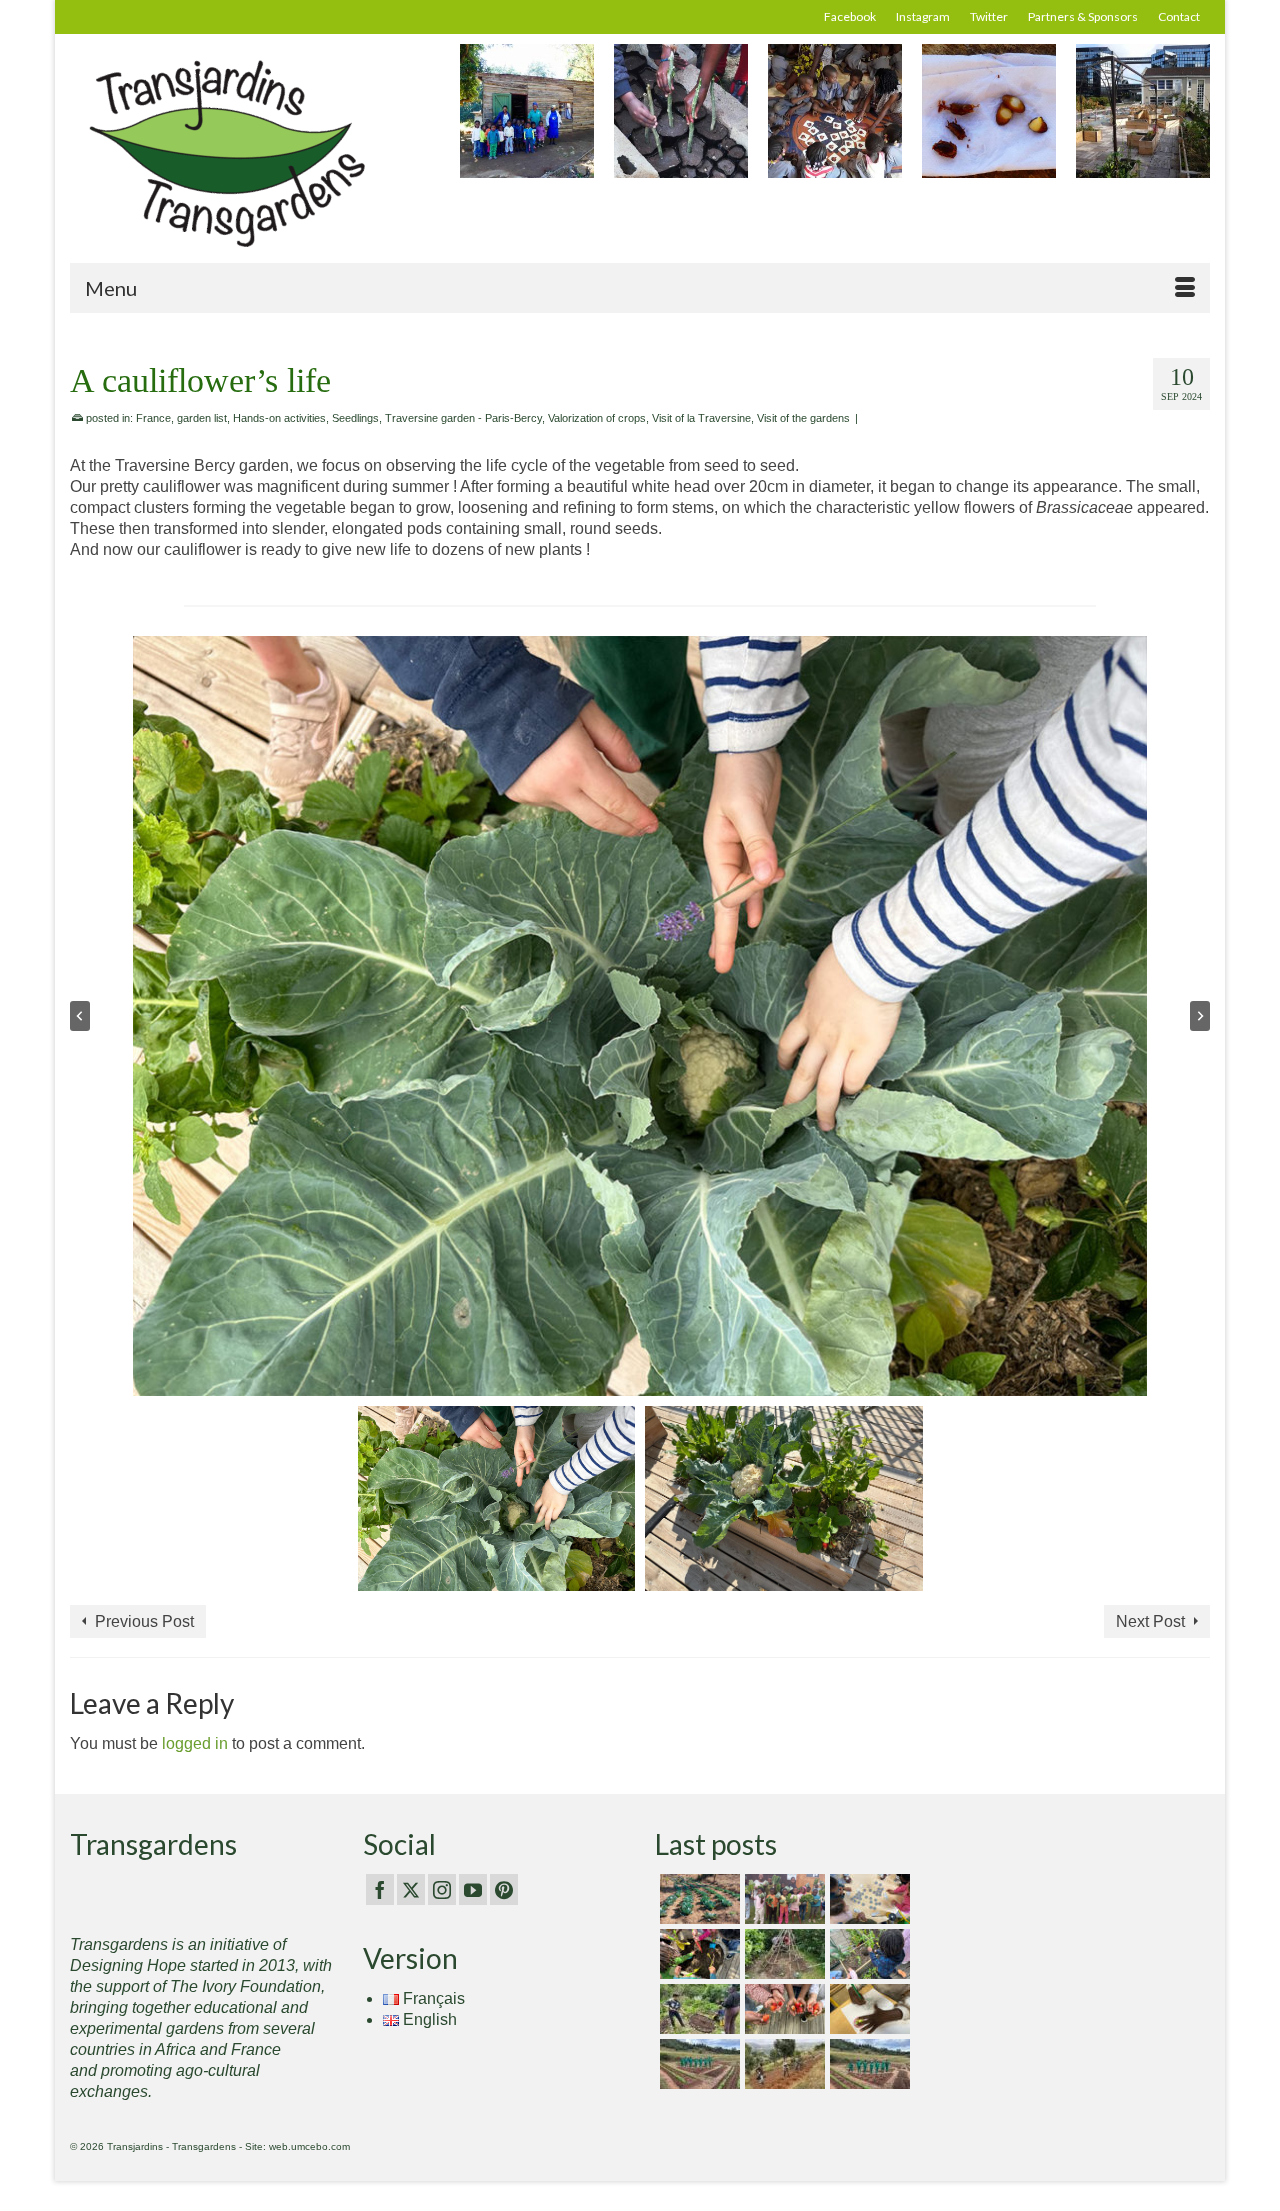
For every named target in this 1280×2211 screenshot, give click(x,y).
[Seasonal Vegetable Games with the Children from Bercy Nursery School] (867, 1899)
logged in (195, 1743)
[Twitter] (411, 1889)
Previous (477, 121)
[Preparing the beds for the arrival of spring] (697, 1899)
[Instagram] (442, 1889)
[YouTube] (473, 1889)
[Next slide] (1200, 1016)
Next (1192, 121)
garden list (202, 418)
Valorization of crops (597, 418)
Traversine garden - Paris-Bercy (463, 418)
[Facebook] (380, 1889)
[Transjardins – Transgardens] (250, 152)
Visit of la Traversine (701, 418)
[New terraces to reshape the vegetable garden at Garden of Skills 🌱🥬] (782, 2064)
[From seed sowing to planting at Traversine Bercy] (867, 1954)
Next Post (1150, 1621)
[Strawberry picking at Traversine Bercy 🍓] (782, 2009)
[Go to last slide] (80, 1016)
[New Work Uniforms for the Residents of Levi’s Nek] (697, 2064)
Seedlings (355, 418)
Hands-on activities (279, 418)
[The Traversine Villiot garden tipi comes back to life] (782, 1954)
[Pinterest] (504, 1889)
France (153, 418)
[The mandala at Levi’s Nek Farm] (867, 2064)
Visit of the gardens (803, 418)
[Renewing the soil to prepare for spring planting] (697, 1954)
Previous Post (144, 1621)
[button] (497, 1498)
